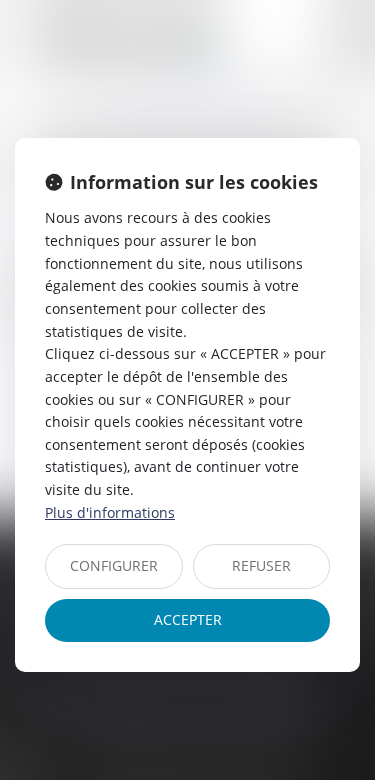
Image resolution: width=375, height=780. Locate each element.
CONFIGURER (114, 565)
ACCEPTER (188, 619)
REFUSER (261, 565)
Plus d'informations (110, 512)
